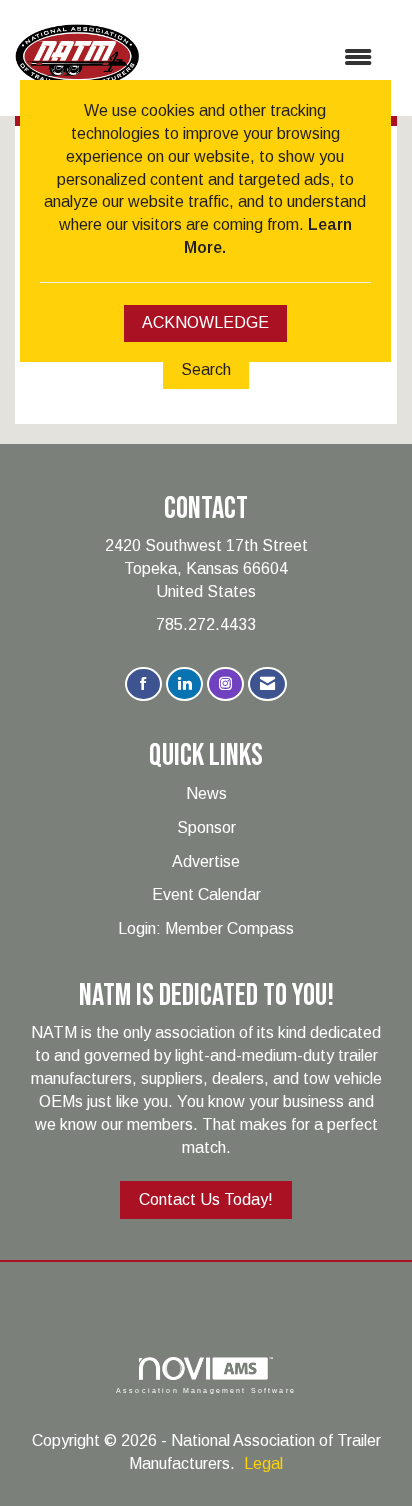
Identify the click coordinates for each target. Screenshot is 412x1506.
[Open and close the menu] (265, 58)
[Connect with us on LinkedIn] (184, 684)
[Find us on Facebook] (143, 684)
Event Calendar (206, 894)
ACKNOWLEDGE (205, 322)
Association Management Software (206, 1390)
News (206, 793)
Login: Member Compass (206, 928)
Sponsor (206, 827)
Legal (263, 1463)
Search (206, 369)
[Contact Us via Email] (267, 684)
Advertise (206, 861)
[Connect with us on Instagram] (225, 684)
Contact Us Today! (206, 1199)
